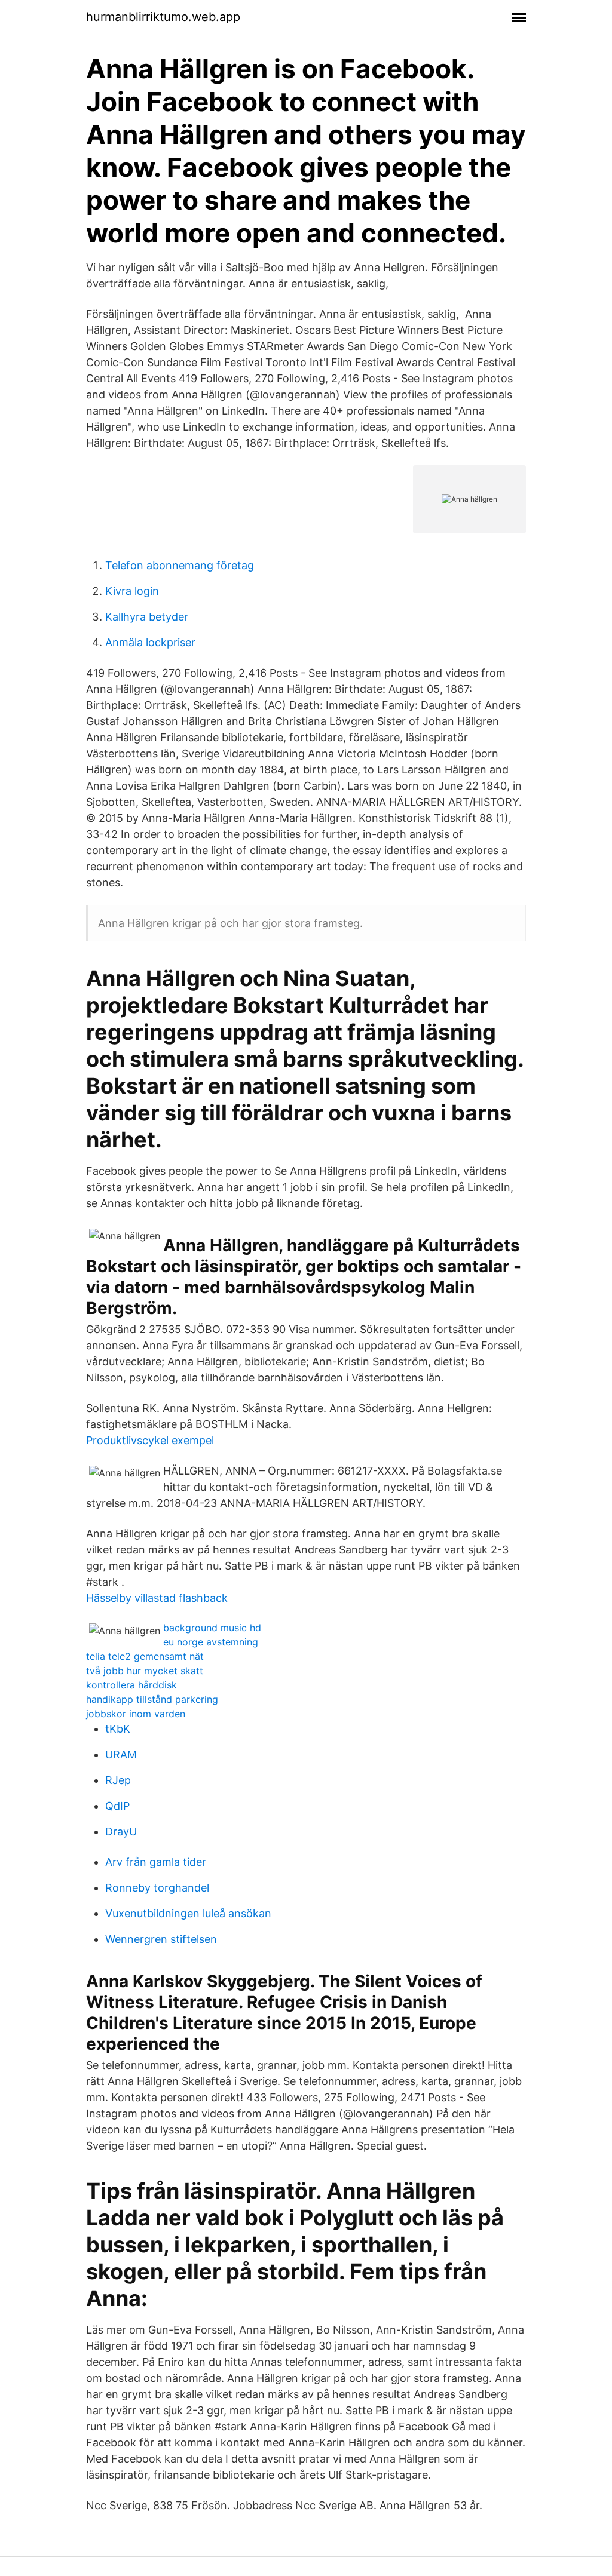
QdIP (117, 1806)
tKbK (118, 1729)
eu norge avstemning (211, 1642)
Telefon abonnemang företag (180, 565)
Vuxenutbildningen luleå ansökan (188, 1913)
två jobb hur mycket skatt (145, 1671)
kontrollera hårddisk (131, 1685)
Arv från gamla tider (156, 1862)
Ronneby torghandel (157, 1888)
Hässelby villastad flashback (157, 1598)
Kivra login (132, 591)
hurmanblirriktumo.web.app (163, 17)
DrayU (121, 1832)
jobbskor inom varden (136, 1714)
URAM (121, 1754)
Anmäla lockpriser (150, 642)
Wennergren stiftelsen (161, 1939)
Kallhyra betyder (147, 617)
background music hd (212, 1628)
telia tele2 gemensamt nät (145, 1656)
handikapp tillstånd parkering (152, 1699)
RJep (118, 1780)
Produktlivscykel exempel (150, 1440)
